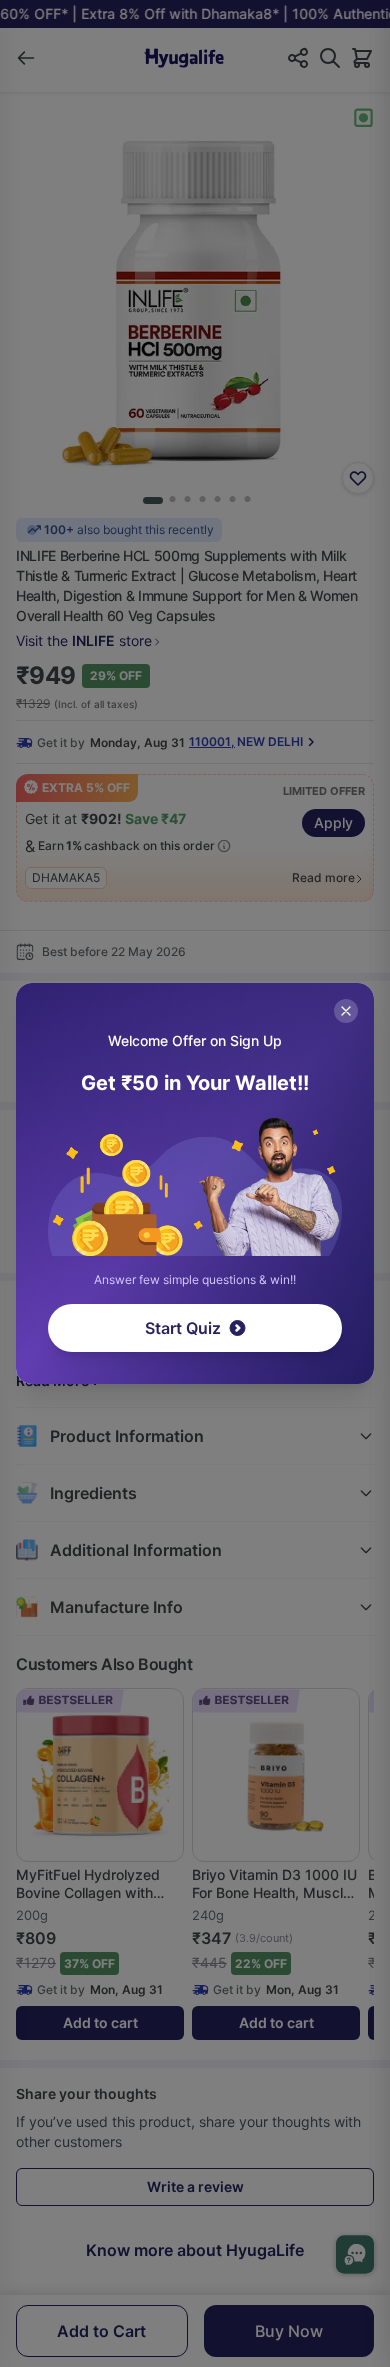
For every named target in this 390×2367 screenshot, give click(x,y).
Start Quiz (183, 1328)
